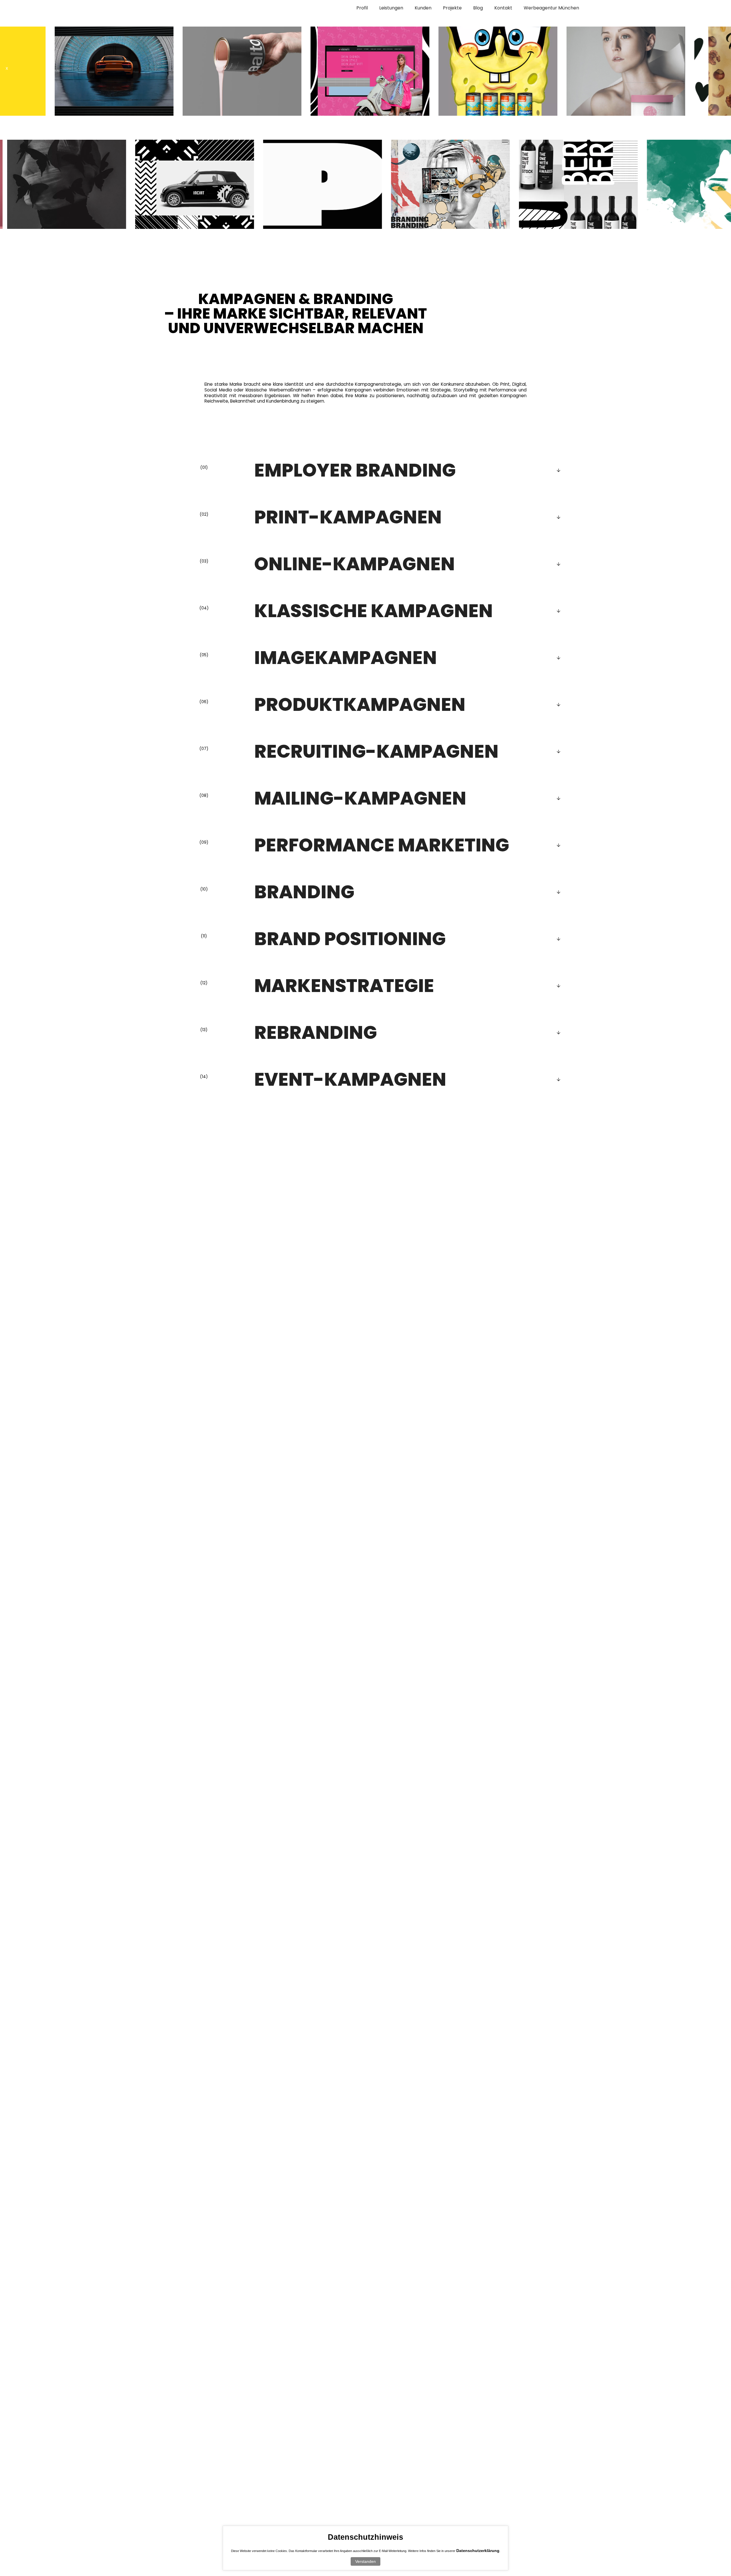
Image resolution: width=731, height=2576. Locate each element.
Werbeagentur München (551, 8)
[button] (10, 68)
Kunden (423, 8)
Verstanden (365, 2561)
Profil (362, 8)
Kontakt (503, 8)
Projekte (452, 8)
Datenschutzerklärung (478, 2551)
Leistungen (391, 8)
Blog (478, 8)
